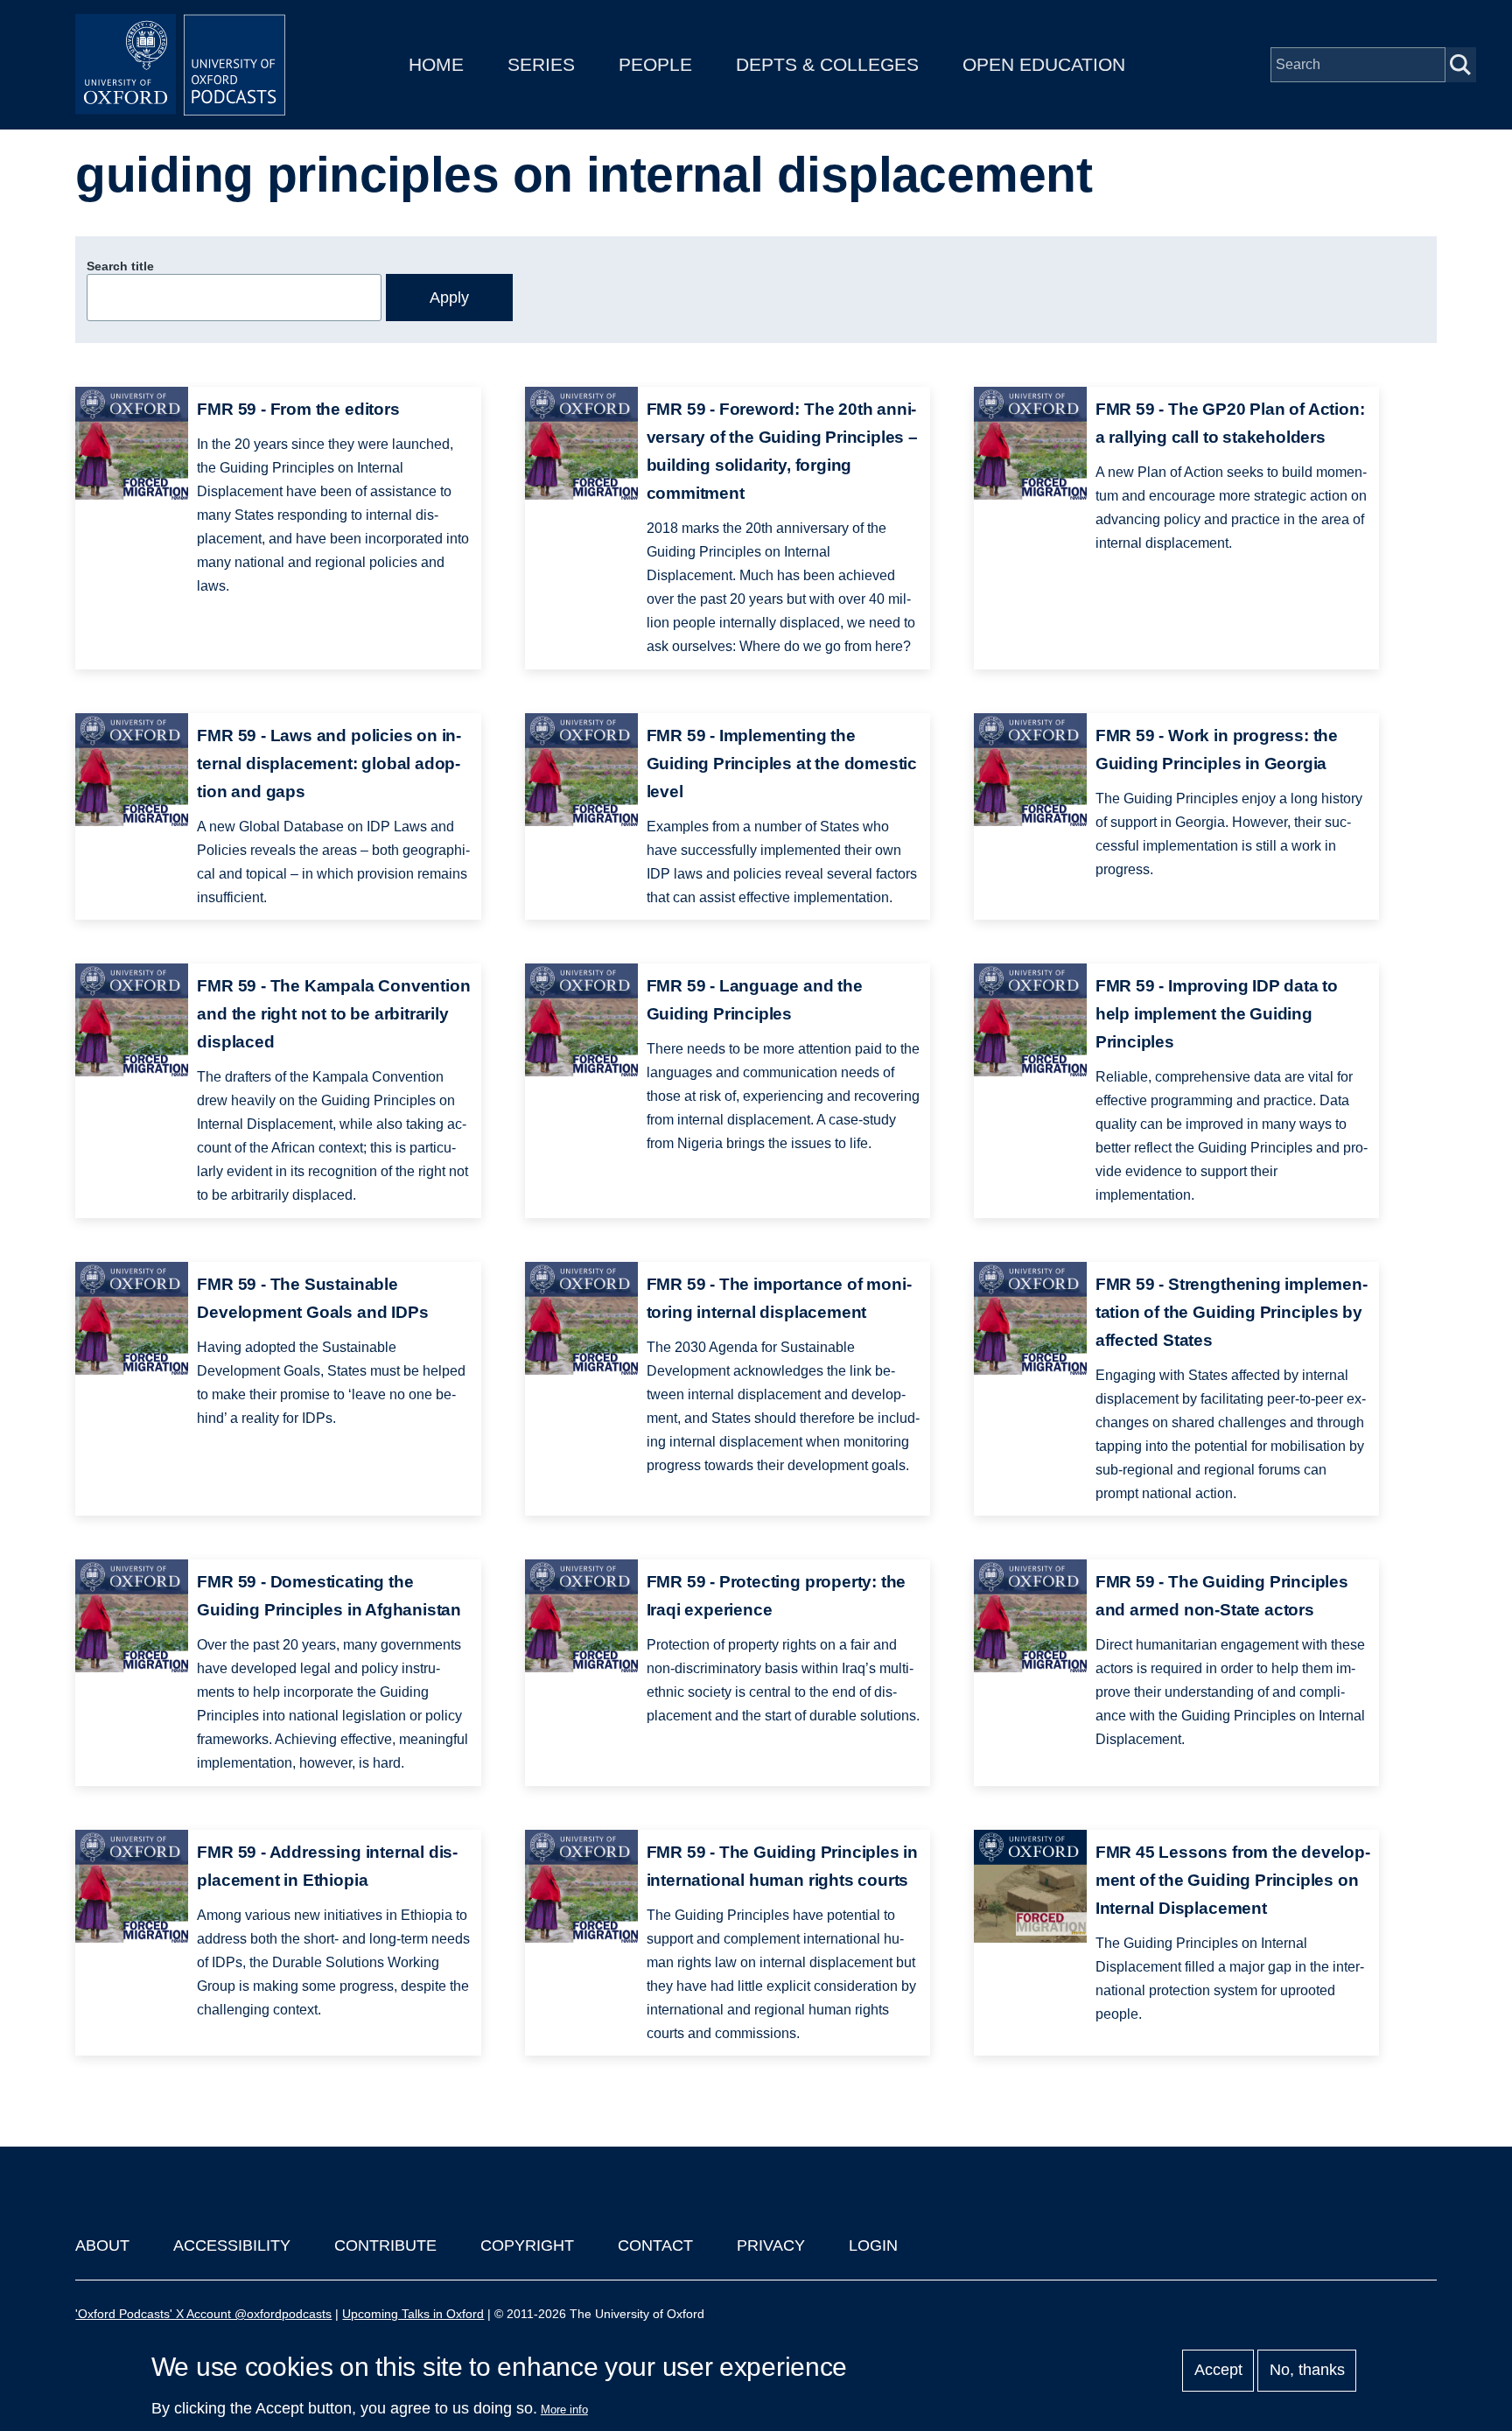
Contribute (385, 2245)
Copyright (527, 2245)
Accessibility (232, 2245)
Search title (120, 266)
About (102, 2245)
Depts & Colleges (827, 64)
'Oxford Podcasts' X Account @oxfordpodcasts (203, 2314)
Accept (1218, 2371)
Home (436, 64)
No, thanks (1307, 2371)
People (655, 64)
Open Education (1044, 64)
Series (541, 64)
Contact (655, 2245)
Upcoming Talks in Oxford (413, 2314)
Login (873, 2245)
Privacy (771, 2245)
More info (564, 2410)
